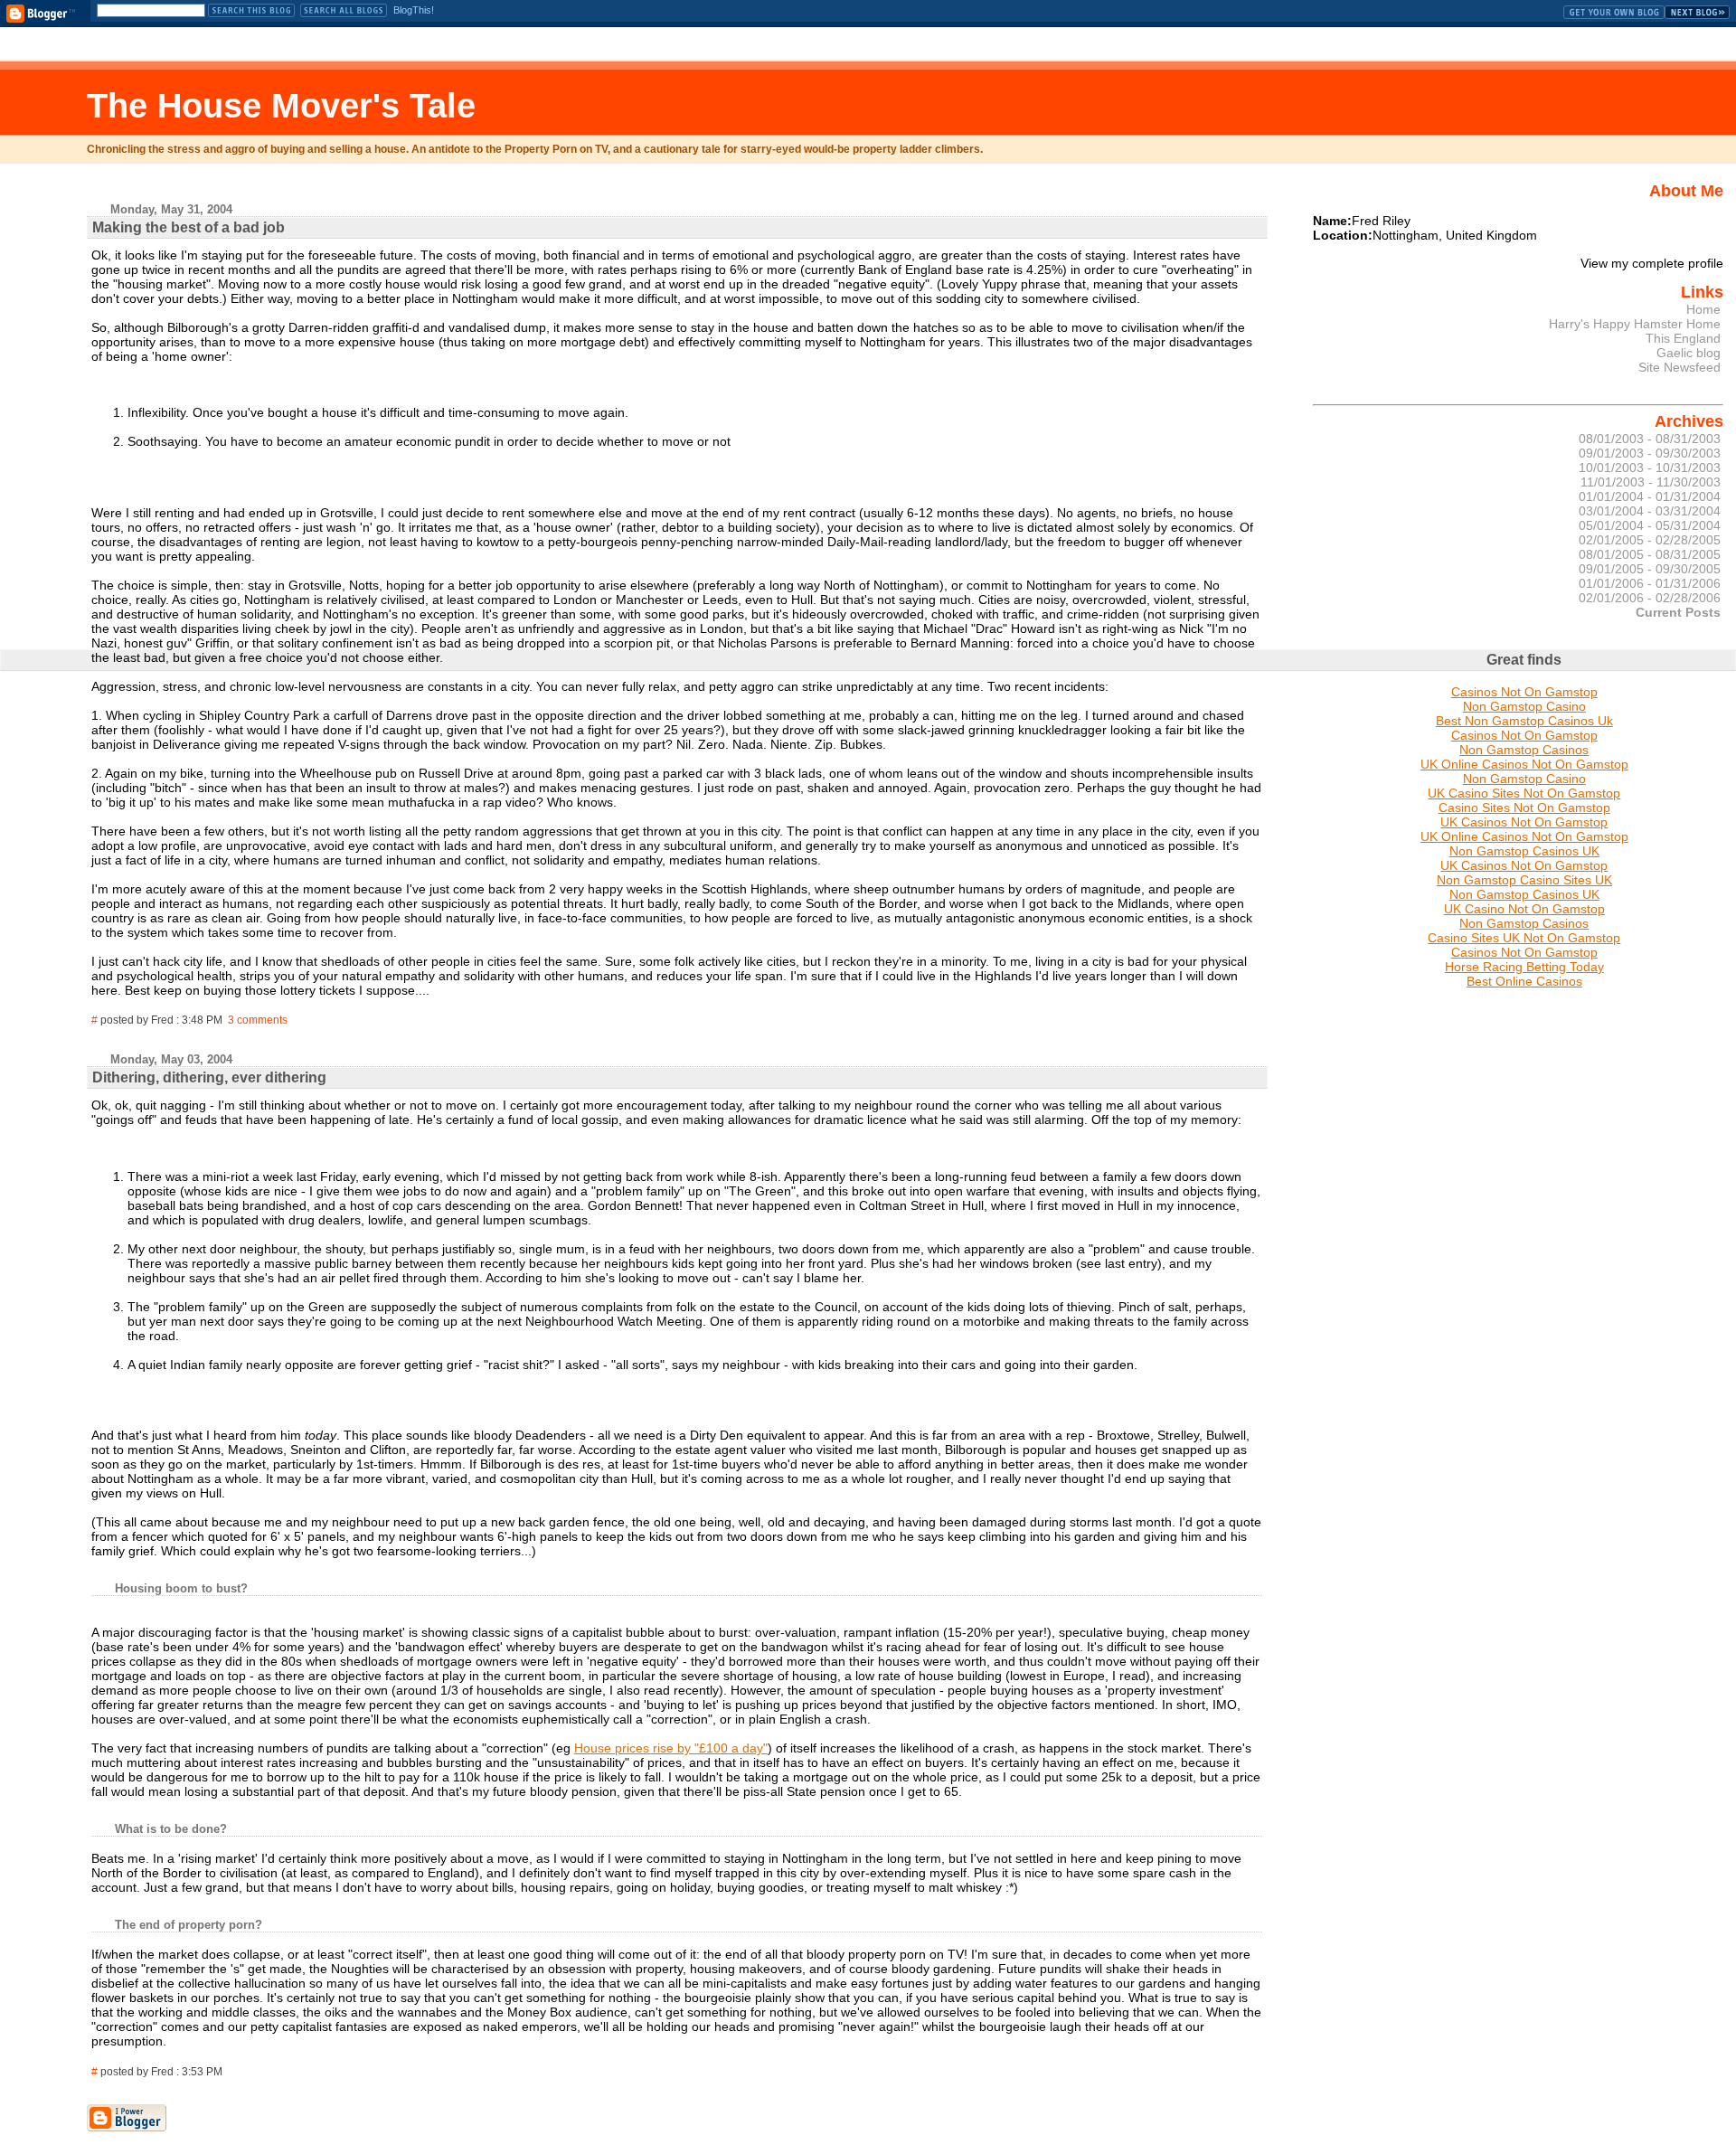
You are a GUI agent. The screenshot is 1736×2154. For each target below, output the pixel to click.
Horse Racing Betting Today (1524, 967)
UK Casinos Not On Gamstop (1524, 822)
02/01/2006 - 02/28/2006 (1650, 598)
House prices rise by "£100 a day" (671, 1748)
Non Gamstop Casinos (1524, 750)
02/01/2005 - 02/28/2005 (1650, 540)
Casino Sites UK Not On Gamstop (1524, 938)
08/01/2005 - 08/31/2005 (1650, 554)
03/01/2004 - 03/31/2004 (1650, 511)
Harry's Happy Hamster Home (1635, 324)
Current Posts (1678, 612)
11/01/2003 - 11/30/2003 (1651, 482)
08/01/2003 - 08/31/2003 (1650, 439)
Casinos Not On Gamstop (1524, 692)
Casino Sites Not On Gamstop (1524, 808)
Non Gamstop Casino (1524, 706)
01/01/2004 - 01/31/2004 (1650, 496)
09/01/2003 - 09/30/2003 (1650, 453)
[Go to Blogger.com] (41, 14)
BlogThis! (414, 10)
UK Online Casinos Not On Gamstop (1524, 764)
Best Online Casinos (1524, 981)
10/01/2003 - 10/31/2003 (1650, 468)
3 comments (258, 1020)
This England (1683, 338)
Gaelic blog (1689, 353)
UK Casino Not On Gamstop (1524, 909)
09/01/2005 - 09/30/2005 (1650, 569)
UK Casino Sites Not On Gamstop (1524, 793)
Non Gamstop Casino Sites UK (1524, 880)
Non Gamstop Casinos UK (1524, 851)
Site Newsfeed (1679, 367)
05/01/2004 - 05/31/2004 (1650, 525)
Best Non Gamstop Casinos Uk (1524, 721)
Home (1703, 309)
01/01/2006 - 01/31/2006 (1650, 583)
